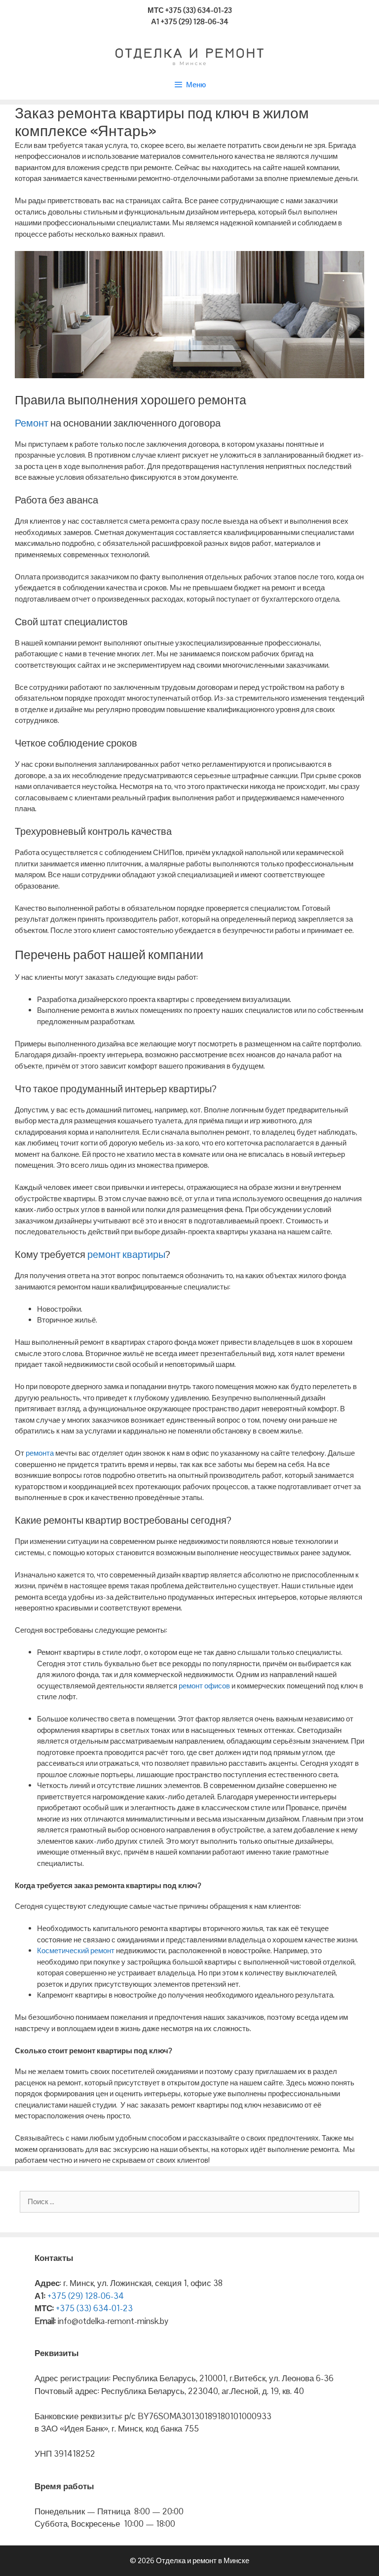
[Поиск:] (189, 2201)
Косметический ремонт (76, 1950)
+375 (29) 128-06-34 (85, 2296)
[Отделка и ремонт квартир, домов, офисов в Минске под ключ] (189, 55)
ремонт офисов (204, 1686)
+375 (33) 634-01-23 (93, 2308)
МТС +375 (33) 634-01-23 (190, 10)
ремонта (40, 1453)
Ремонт (32, 423)
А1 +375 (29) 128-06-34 (190, 21)
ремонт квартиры (125, 1254)
